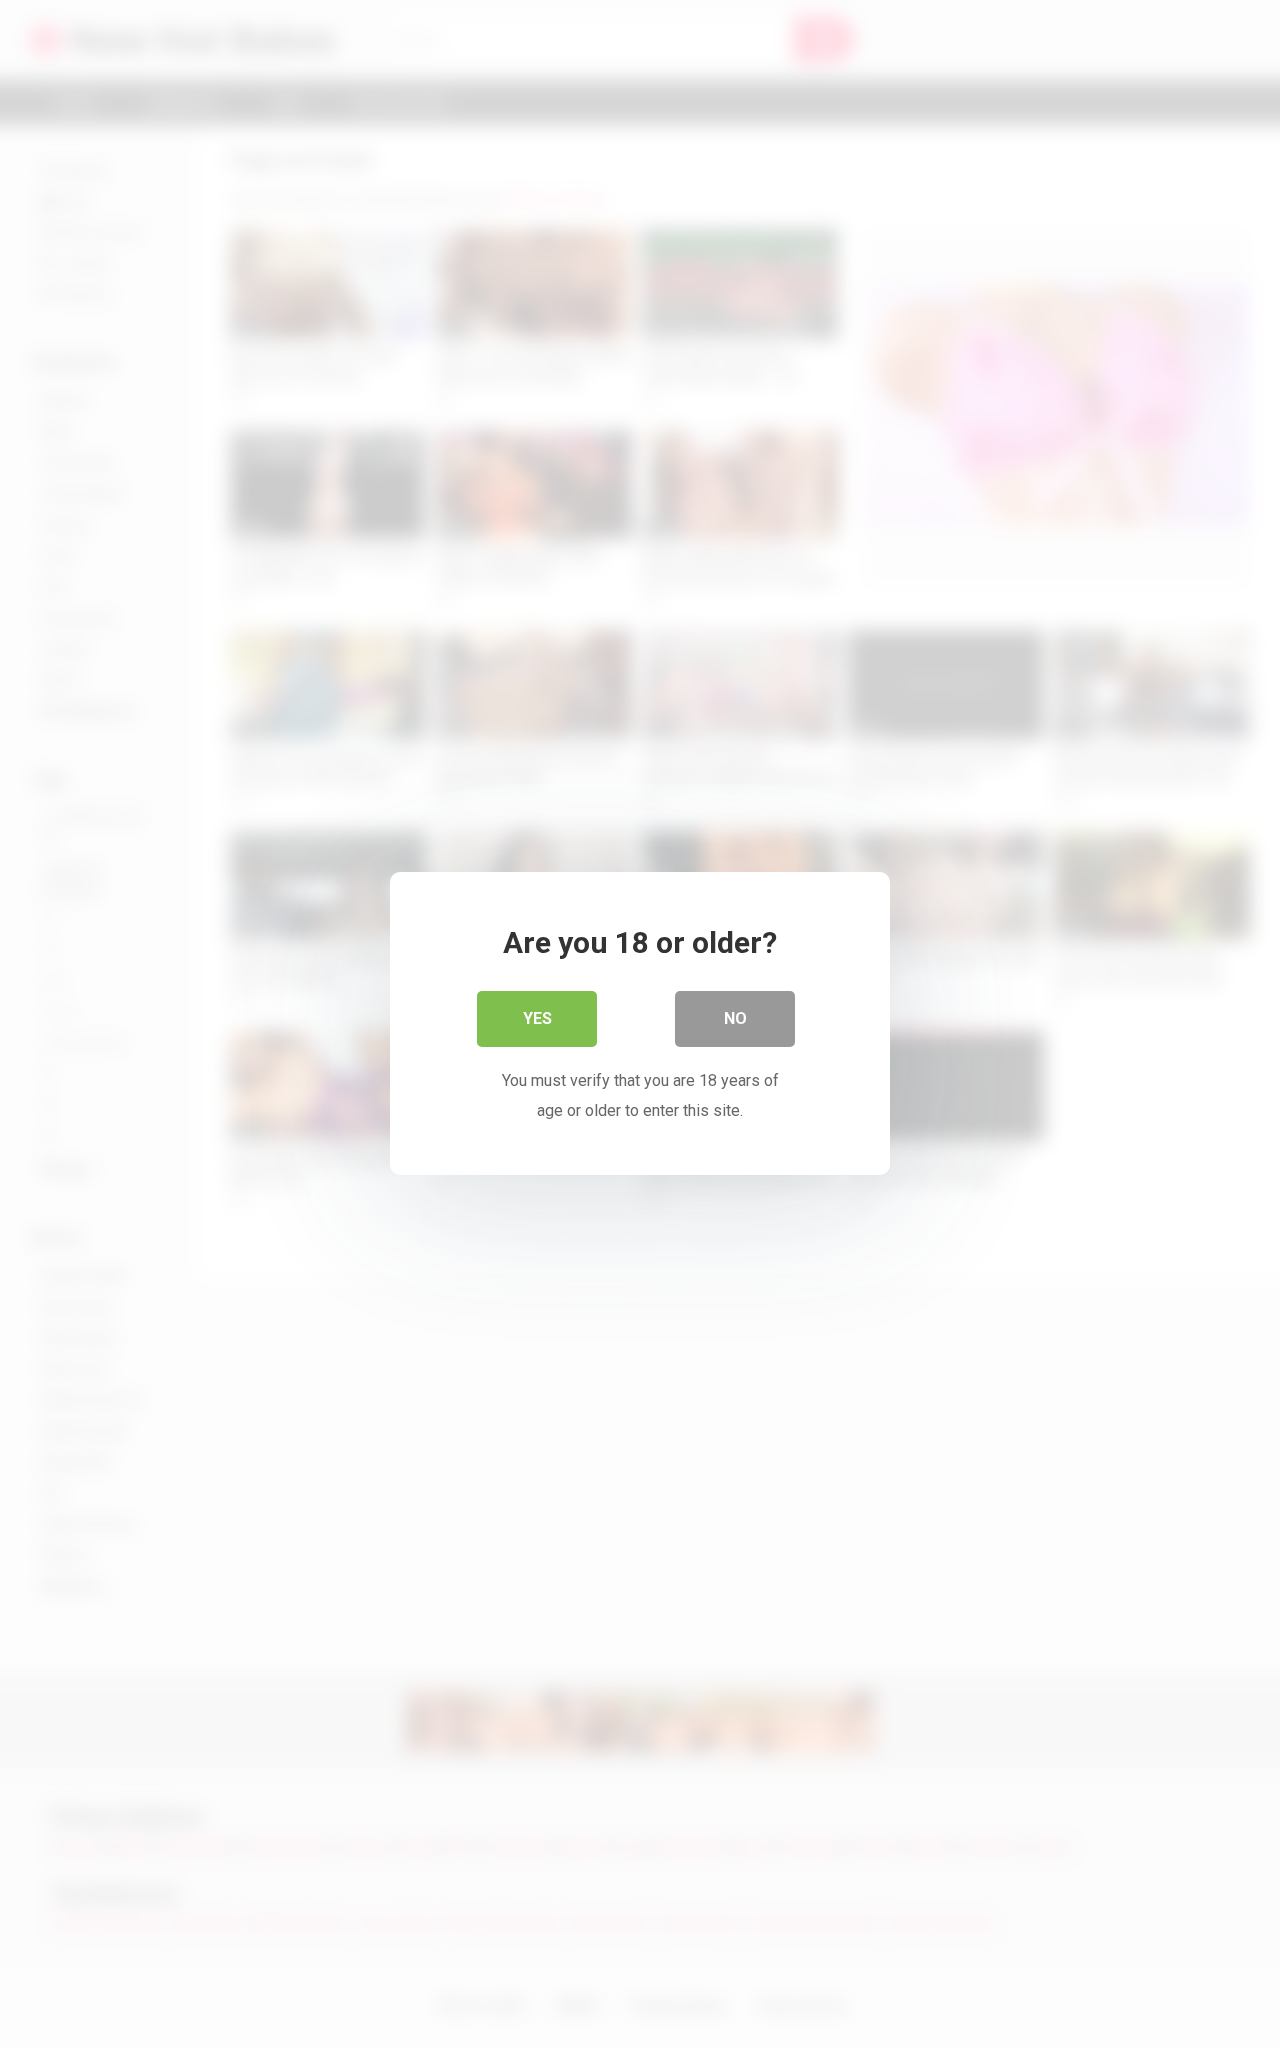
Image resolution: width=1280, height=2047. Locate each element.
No (735, 1018)
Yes (537, 1018)
